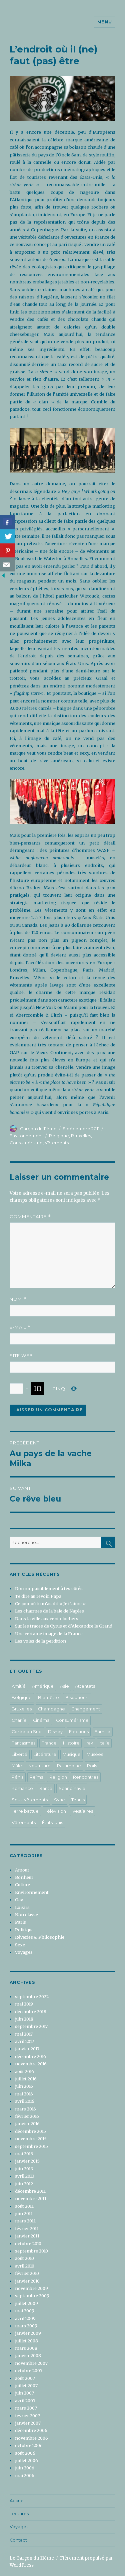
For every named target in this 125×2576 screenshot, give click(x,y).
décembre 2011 (30, 2191)
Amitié (19, 1686)
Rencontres (86, 1777)
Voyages (24, 1952)
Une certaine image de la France (49, 1634)
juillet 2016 (26, 2079)
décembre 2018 (31, 2012)
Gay (19, 1900)
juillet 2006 (26, 2460)
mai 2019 (24, 2004)
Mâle (17, 1766)
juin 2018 (24, 2019)
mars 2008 (26, 2348)
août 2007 (25, 2378)
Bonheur (24, 1877)
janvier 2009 (28, 2333)
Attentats (85, 1686)
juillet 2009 (26, 2303)
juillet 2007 (26, 2386)
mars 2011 (25, 2221)
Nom (18, 1299)
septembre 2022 (32, 1997)
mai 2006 (25, 2475)
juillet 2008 (26, 2341)
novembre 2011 (31, 2198)
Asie (64, 1686)
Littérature (45, 1754)
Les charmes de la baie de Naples (49, 1611)
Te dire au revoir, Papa (38, 1596)
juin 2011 (24, 2213)
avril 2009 (25, 2318)
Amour (22, 1870)
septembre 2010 (31, 2251)
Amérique (43, 1686)
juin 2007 (24, 2393)
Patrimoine (69, 1766)
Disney (55, 1732)
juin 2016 (24, 2086)
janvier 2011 (27, 2236)
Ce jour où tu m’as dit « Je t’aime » (50, 1603)
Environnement (26, 1136)
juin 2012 (24, 2184)
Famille (102, 1732)
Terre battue (25, 1811)
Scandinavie (72, 1788)
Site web (21, 1356)
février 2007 (27, 2416)
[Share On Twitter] (7, 536)
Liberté (19, 1754)
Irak (89, 1743)
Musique (72, 1754)
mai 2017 (24, 2034)
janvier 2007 (28, 2423)
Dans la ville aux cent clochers (47, 1619)
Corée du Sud (27, 1732)
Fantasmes (23, 1743)
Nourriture (39, 1766)
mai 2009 (25, 2311)
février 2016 (27, 2116)
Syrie (59, 1800)
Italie (104, 1743)
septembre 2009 (32, 2296)
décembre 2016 (30, 2056)
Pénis (17, 1777)
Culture (22, 1885)
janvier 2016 (27, 2123)
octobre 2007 (29, 2370)
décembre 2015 (30, 2131)
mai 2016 (24, 2094)
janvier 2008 (28, 2355)
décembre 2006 (31, 2430)
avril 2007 (25, 2401)
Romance (22, 1788)
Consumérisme (26, 1143)
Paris (20, 1922)
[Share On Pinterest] (7, 550)
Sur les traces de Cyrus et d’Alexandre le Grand (64, 1626)
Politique (24, 1930)
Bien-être (48, 1698)
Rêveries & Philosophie (40, 1937)
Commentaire (30, 1217)
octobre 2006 (29, 2445)
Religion (58, 1777)
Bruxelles (81, 1136)
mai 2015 (24, 2154)
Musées (95, 1754)
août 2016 (24, 2071)
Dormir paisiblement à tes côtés (49, 1588)
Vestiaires (83, 1811)
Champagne (51, 1709)
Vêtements (57, 1143)
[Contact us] (7, 564)
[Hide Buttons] (3, 575)
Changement (86, 1709)
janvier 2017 (27, 2049)
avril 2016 (25, 2101)
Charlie (19, 1720)
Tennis (78, 1800)
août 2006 (25, 2453)
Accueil (18, 2501)
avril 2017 (24, 2041)
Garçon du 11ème (38, 1129)
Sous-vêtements (30, 1800)
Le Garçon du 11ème (32, 2558)
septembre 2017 (31, 2026)
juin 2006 (25, 2468)
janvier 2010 (27, 2281)
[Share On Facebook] (7, 522)
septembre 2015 (31, 2146)
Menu (104, 22)
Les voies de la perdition (40, 1641)
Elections (79, 1732)
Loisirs (22, 1907)
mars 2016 (25, 2109)
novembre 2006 (31, 2438)
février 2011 (27, 2228)
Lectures (19, 2514)
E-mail (20, 1327)
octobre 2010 (28, 2243)
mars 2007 (26, 2408)
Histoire (71, 1743)
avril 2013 (25, 2176)
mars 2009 (26, 2326)
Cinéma (41, 1720)
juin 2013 (24, 2169)
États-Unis (52, 1823)
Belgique (59, 1136)
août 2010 (24, 2258)
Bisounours (77, 1698)
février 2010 (27, 2273)
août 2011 (24, 2206)
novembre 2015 (31, 2139)
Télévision (55, 1811)
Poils (92, 1766)
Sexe (20, 1945)
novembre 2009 (31, 2288)
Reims (36, 1777)
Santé (46, 1788)
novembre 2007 (31, 2363)
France (49, 1743)
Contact (18, 2540)
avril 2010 (25, 2266)
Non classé (26, 1915)
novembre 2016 (31, 2064)
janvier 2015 (27, 2161)
